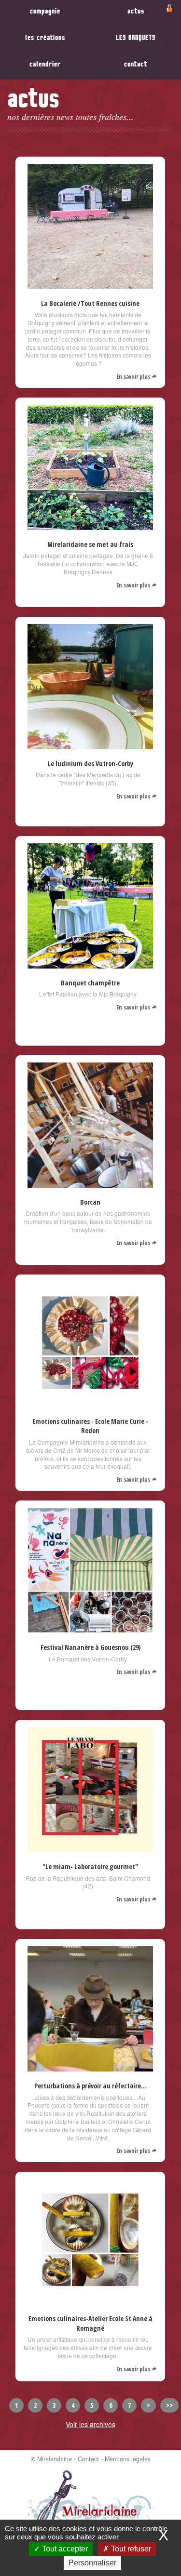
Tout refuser (130, 2549)
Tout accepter (64, 2549)
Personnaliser (92, 2563)
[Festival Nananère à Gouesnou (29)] (90, 1628)
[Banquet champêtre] (90, 963)
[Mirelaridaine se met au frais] (90, 525)
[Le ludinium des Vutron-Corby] (90, 744)
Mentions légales (128, 2459)
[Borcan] (90, 1182)
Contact (88, 2459)
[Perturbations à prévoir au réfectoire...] (90, 2066)
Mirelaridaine (55, 2459)
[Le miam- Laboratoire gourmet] (90, 1847)
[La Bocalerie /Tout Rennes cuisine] (90, 284)
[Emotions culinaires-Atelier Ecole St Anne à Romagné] (90, 2299)
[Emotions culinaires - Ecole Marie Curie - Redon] (90, 1402)
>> (169, 2405)
